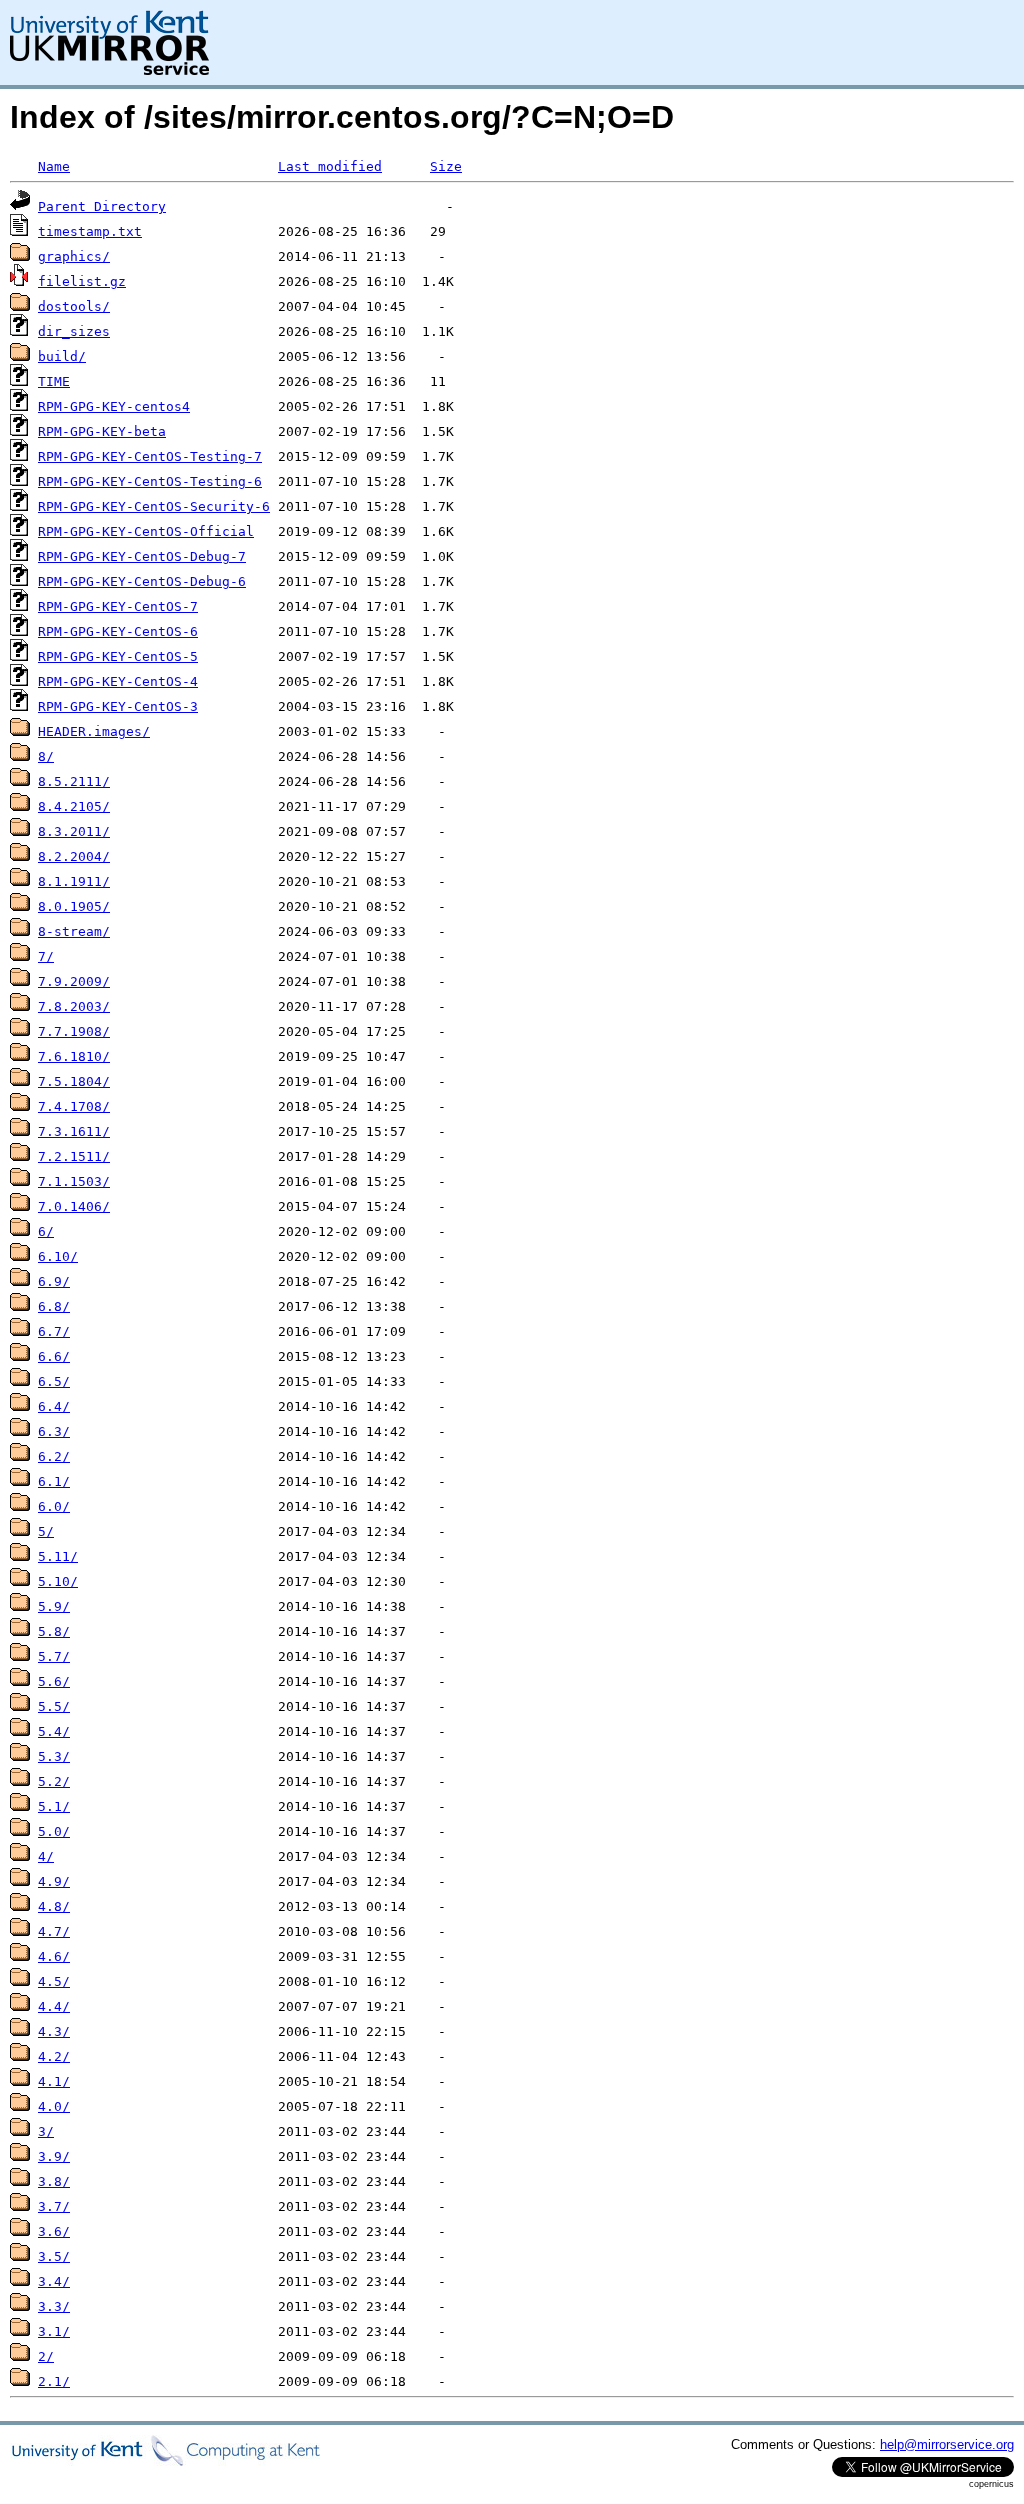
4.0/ (54, 2106)
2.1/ (54, 2381)
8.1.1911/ (74, 881)
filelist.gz (82, 281)
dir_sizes (74, 331)
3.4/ (54, 2281)
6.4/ (54, 1406)
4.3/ (54, 2031)
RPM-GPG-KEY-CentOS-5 (118, 656)
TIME (54, 381)
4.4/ (54, 2006)
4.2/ (54, 2056)
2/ (46, 2356)
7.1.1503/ (74, 1181)
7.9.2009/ (74, 981)
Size (446, 166)
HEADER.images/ (94, 731)
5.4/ (54, 1731)
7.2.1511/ (74, 1156)
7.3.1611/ (74, 1131)
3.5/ (54, 2256)
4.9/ (54, 1881)
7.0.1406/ (74, 1206)
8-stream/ (74, 931)
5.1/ (54, 1806)
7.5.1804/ (74, 1081)
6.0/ (54, 1506)
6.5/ (54, 1381)
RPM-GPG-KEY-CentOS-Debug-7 (142, 556)
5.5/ (54, 1706)
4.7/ (54, 1931)
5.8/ (54, 1631)
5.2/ (54, 1781)
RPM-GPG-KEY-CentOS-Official (146, 531)
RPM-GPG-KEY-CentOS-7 (118, 606)
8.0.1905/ (74, 906)
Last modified (330, 166)
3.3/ (54, 2306)
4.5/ (54, 1981)
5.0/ (54, 1831)
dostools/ (74, 306)
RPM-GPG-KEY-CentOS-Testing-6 (150, 481)
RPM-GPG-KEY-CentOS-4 (118, 681)
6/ (46, 1231)
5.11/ (58, 1556)
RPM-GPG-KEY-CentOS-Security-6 (154, 506)
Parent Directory (102, 206)
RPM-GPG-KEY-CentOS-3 (118, 706)
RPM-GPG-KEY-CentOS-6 (118, 631)
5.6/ (54, 1681)
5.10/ (58, 1581)
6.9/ (54, 1281)
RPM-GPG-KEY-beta (102, 431)
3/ (46, 2131)
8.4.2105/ (74, 806)
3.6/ (54, 2231)
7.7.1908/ (74, 1031)
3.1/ (54, 2331)
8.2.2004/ (74, 856)
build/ (62, 356)
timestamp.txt (90, 231)
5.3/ (54, 1756)
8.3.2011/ (74, 831)
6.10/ (58, 1256)
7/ (46, 956)
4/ (46, 1856)
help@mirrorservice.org (947, 2444)
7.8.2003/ (74, 1006)
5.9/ (54, 1606)
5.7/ (54, 1656)
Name (54, 166)
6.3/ (54, 1431)
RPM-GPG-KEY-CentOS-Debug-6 (142, 581)
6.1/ (54, 1481)
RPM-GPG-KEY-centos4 (114, 406)
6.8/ (54, 1306)
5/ (46, 1531)
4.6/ (54, 1956)
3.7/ (54, 2206)
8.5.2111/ (74, 781)
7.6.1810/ (74, 1056)
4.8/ (54, 1906)
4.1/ (54, 2081)
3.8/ (54, 2181)
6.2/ (54, 1456)
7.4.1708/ (74, 1106)
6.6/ (54, 1356)
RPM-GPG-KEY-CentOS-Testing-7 (150, 456)
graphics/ (74, 256)
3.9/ (54, 2156)
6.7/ (54, 1331)
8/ (46, 756)
